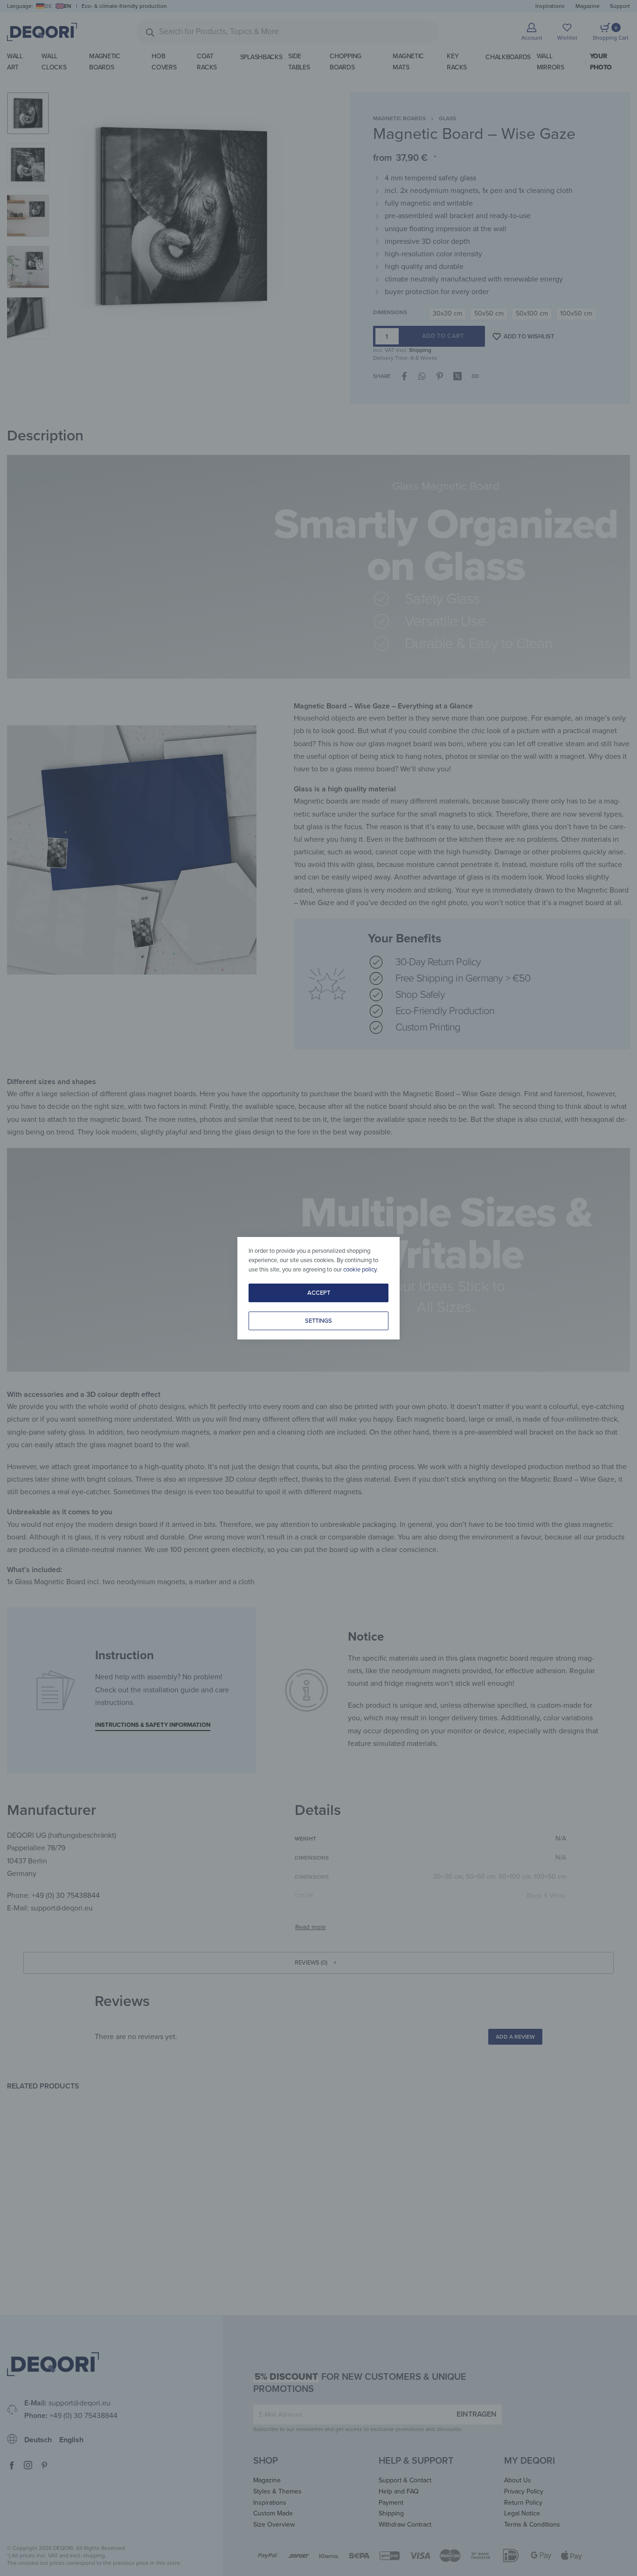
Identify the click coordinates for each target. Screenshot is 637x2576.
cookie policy (360, 1270)
